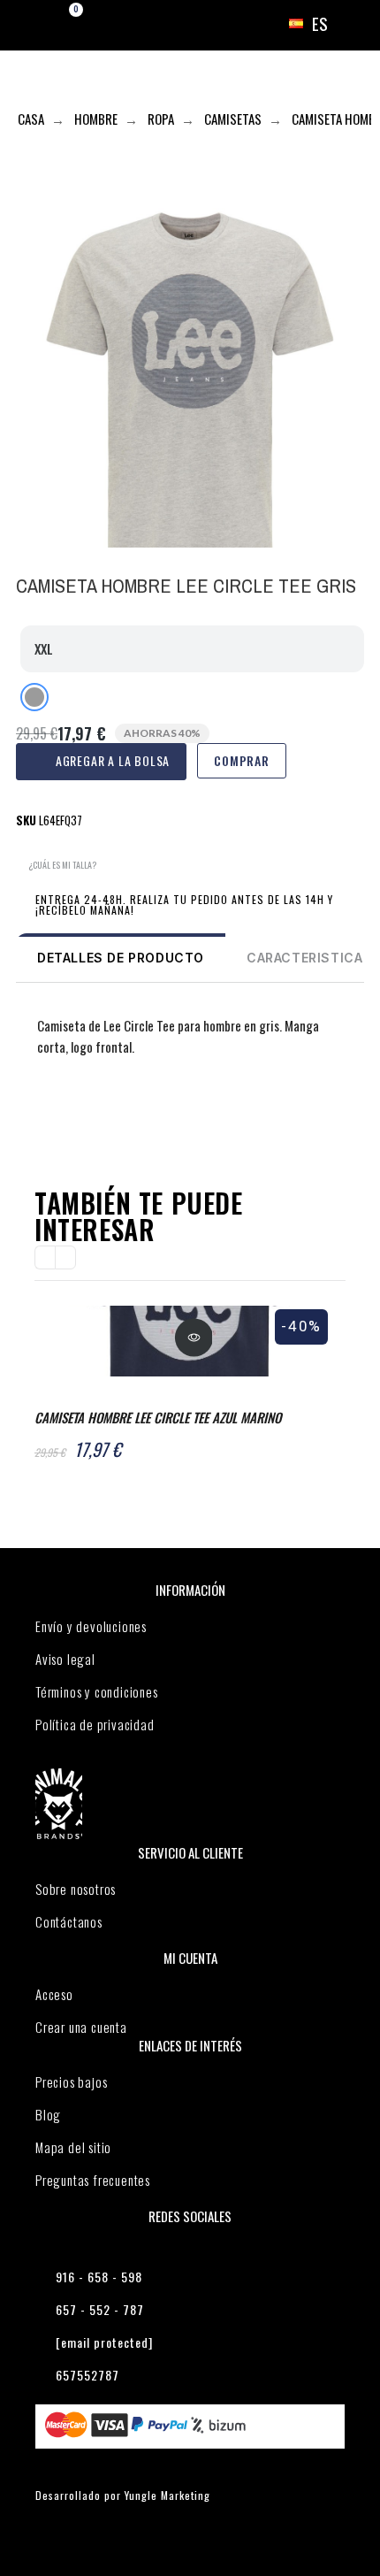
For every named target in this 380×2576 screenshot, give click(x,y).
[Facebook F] (30, 1114)
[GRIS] (34, 697)
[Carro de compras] (61, 24)
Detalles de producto (121, 958)
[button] (56, 866)
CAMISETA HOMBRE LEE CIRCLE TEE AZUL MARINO (158, 1417)
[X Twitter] (65, 1114)
